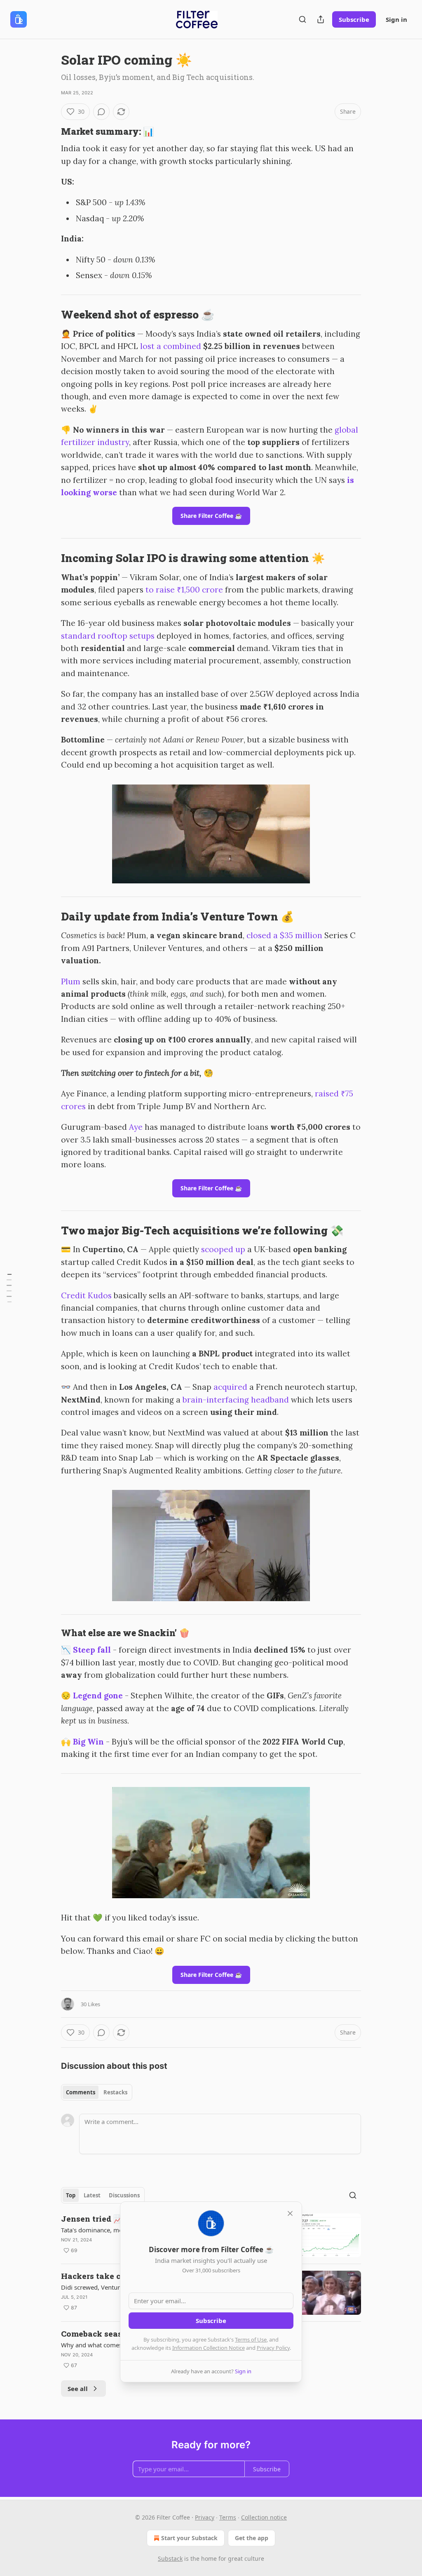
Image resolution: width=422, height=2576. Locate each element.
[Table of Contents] (9, 1288)
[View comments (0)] (101, 112)
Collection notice (264, 2517)
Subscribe (354, 19)
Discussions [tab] (124, 2195)
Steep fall (92, 1650)
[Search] (302, 19)
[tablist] (97, 2092)
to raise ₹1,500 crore (184, 590)
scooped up (223, 1249)
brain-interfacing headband (236, 1400)
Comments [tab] (81, 2092)
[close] (290, 2213)
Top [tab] (71, 2195)
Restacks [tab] (115, 2092)
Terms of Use (251, 2339)
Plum (71, 981)
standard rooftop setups (108, 636)
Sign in (396, 19)
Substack (170, 2558)
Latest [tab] (92, 2195)
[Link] (49, 131)
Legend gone (98, 1695)
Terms (228, 2517)
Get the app (252, 2538)
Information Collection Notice (209, 2348)
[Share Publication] (321, 19)
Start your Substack (189, 2538)
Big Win (88, 1742)
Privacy (205, 2517)
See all (78, 2389)
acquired (230, 1387)
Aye (136, 1127)
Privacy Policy (273, 2348)
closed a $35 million (284, 935)
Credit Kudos (86, 1295)
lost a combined (171, 346)
